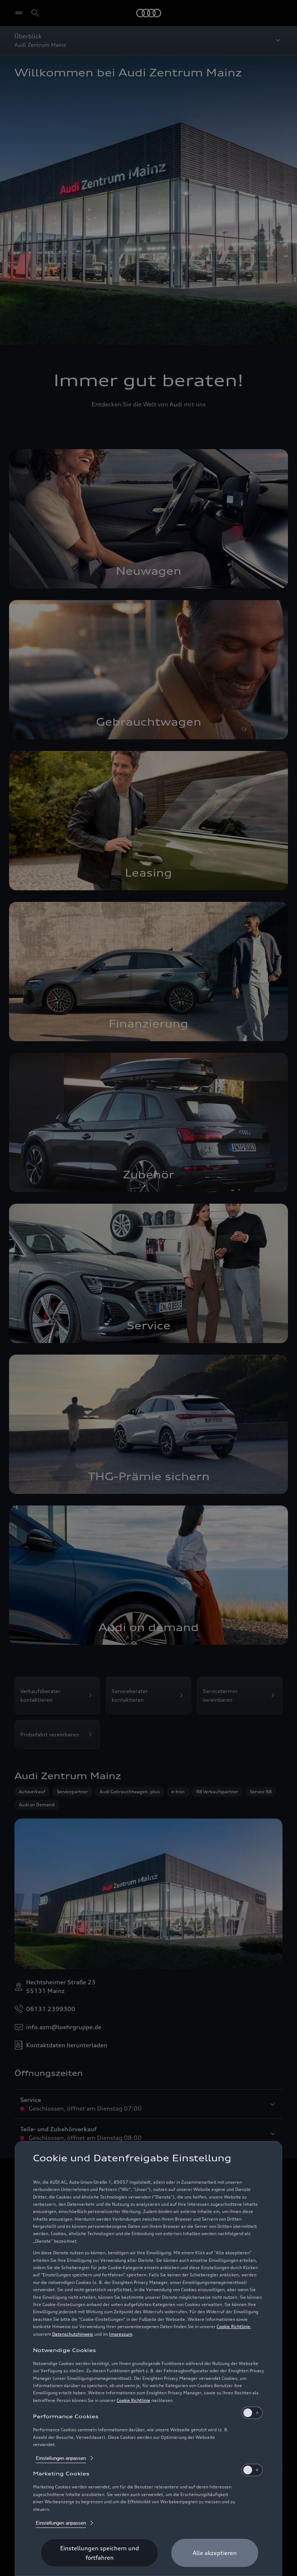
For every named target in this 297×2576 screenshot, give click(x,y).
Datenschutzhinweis (73, 2334)
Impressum (121, 2334)
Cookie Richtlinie (233, 2326)
